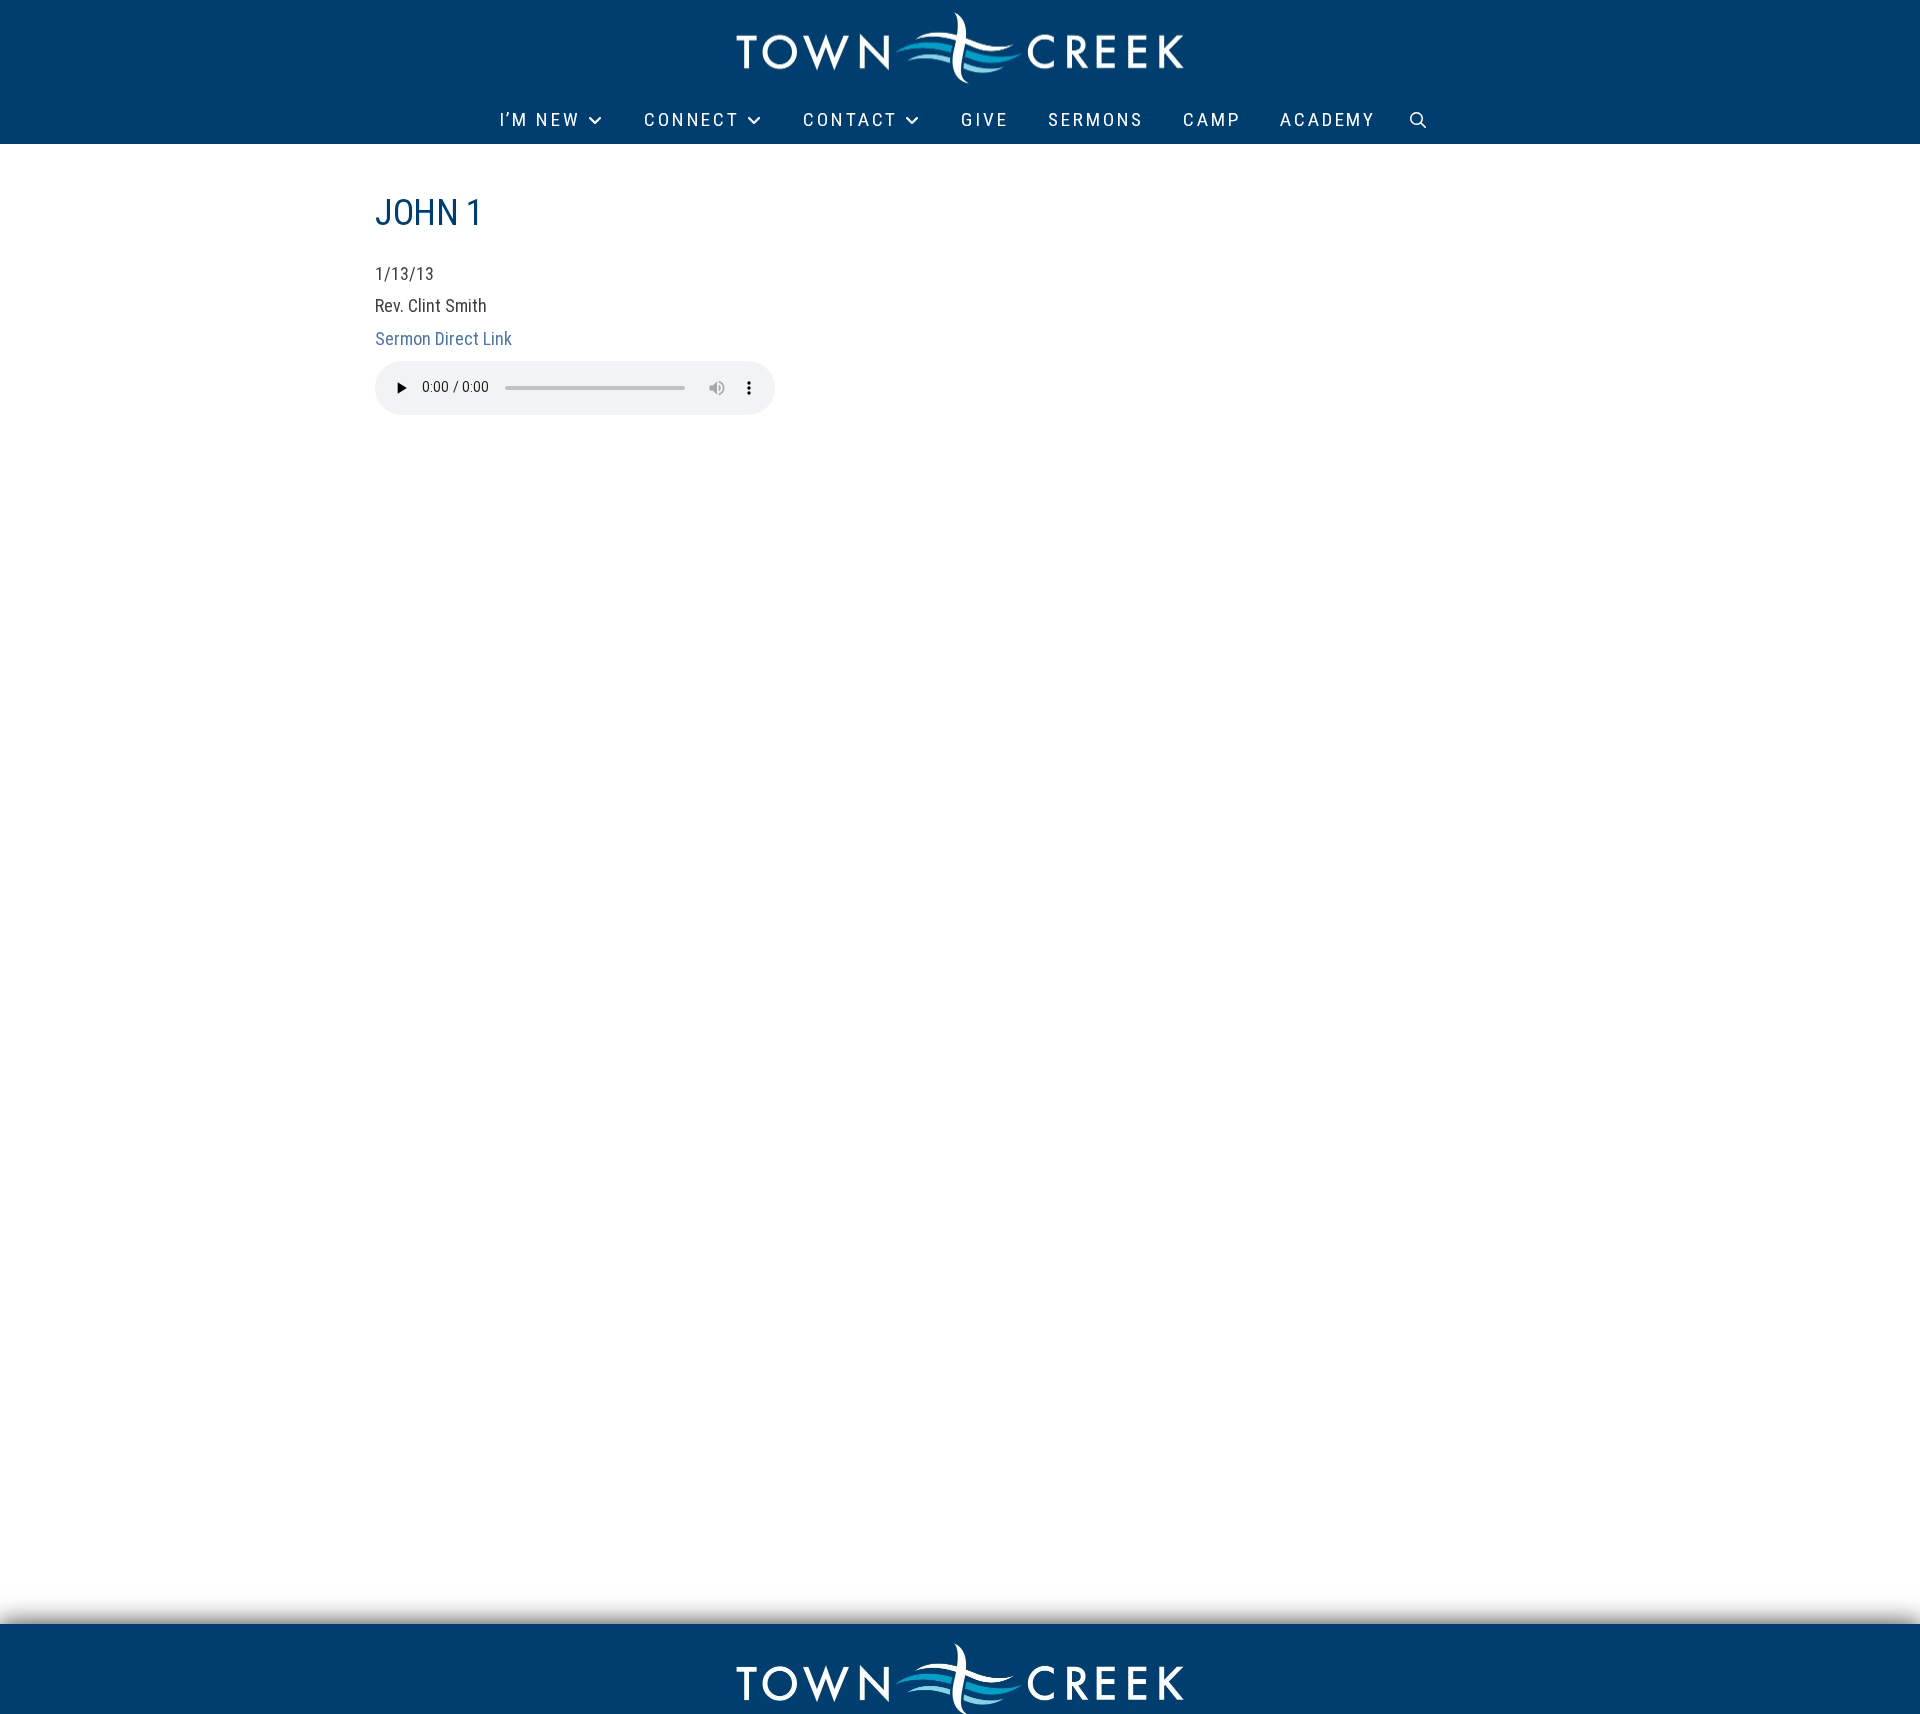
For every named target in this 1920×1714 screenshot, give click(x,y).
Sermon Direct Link (443, 338)
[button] (1418, 120)
